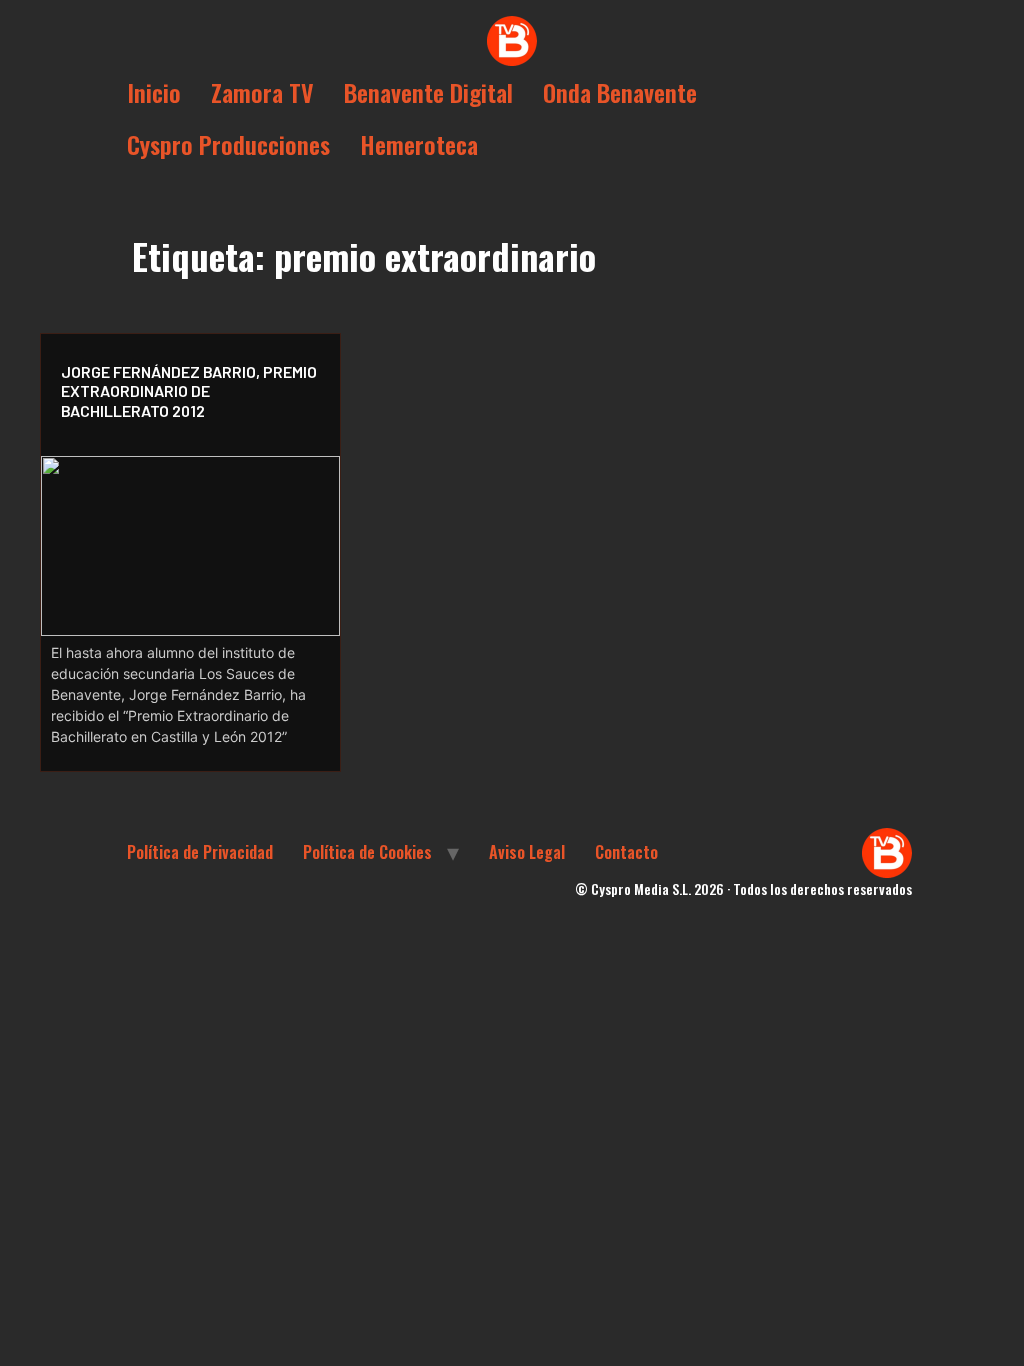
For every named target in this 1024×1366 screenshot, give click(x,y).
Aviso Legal (527, 852)
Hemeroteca (419, 144)
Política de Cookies (367, 852)
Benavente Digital (428, 92)
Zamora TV (262, 92)
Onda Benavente (620, 92)
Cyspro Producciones (228, 144)
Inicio (154, 92)
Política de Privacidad (200, 852)
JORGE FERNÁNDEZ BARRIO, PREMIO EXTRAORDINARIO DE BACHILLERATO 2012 (189, 390)
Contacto (626, 852)
